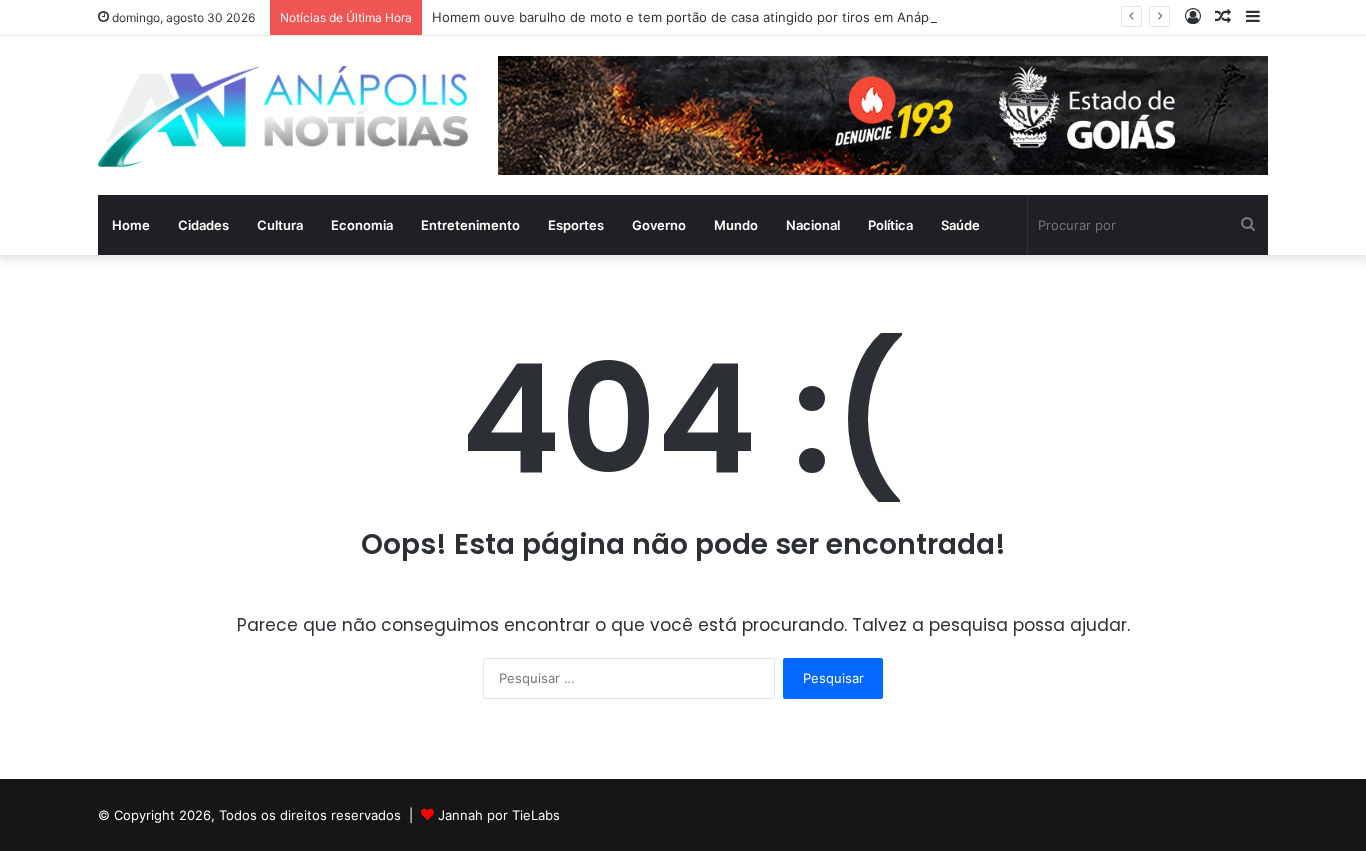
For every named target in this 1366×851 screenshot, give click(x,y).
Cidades (203, 225)
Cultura (280, 225)
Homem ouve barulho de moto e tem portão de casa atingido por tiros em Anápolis (691, 17)
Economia (362, 225)
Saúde (960, 225)
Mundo (736, 225)
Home (131, 225)
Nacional (813, 225)
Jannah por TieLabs (499, 815)
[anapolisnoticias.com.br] (283, 116)
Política (890, 225)
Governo (659, 225)
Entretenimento (470, 225)
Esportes (576, 225)
